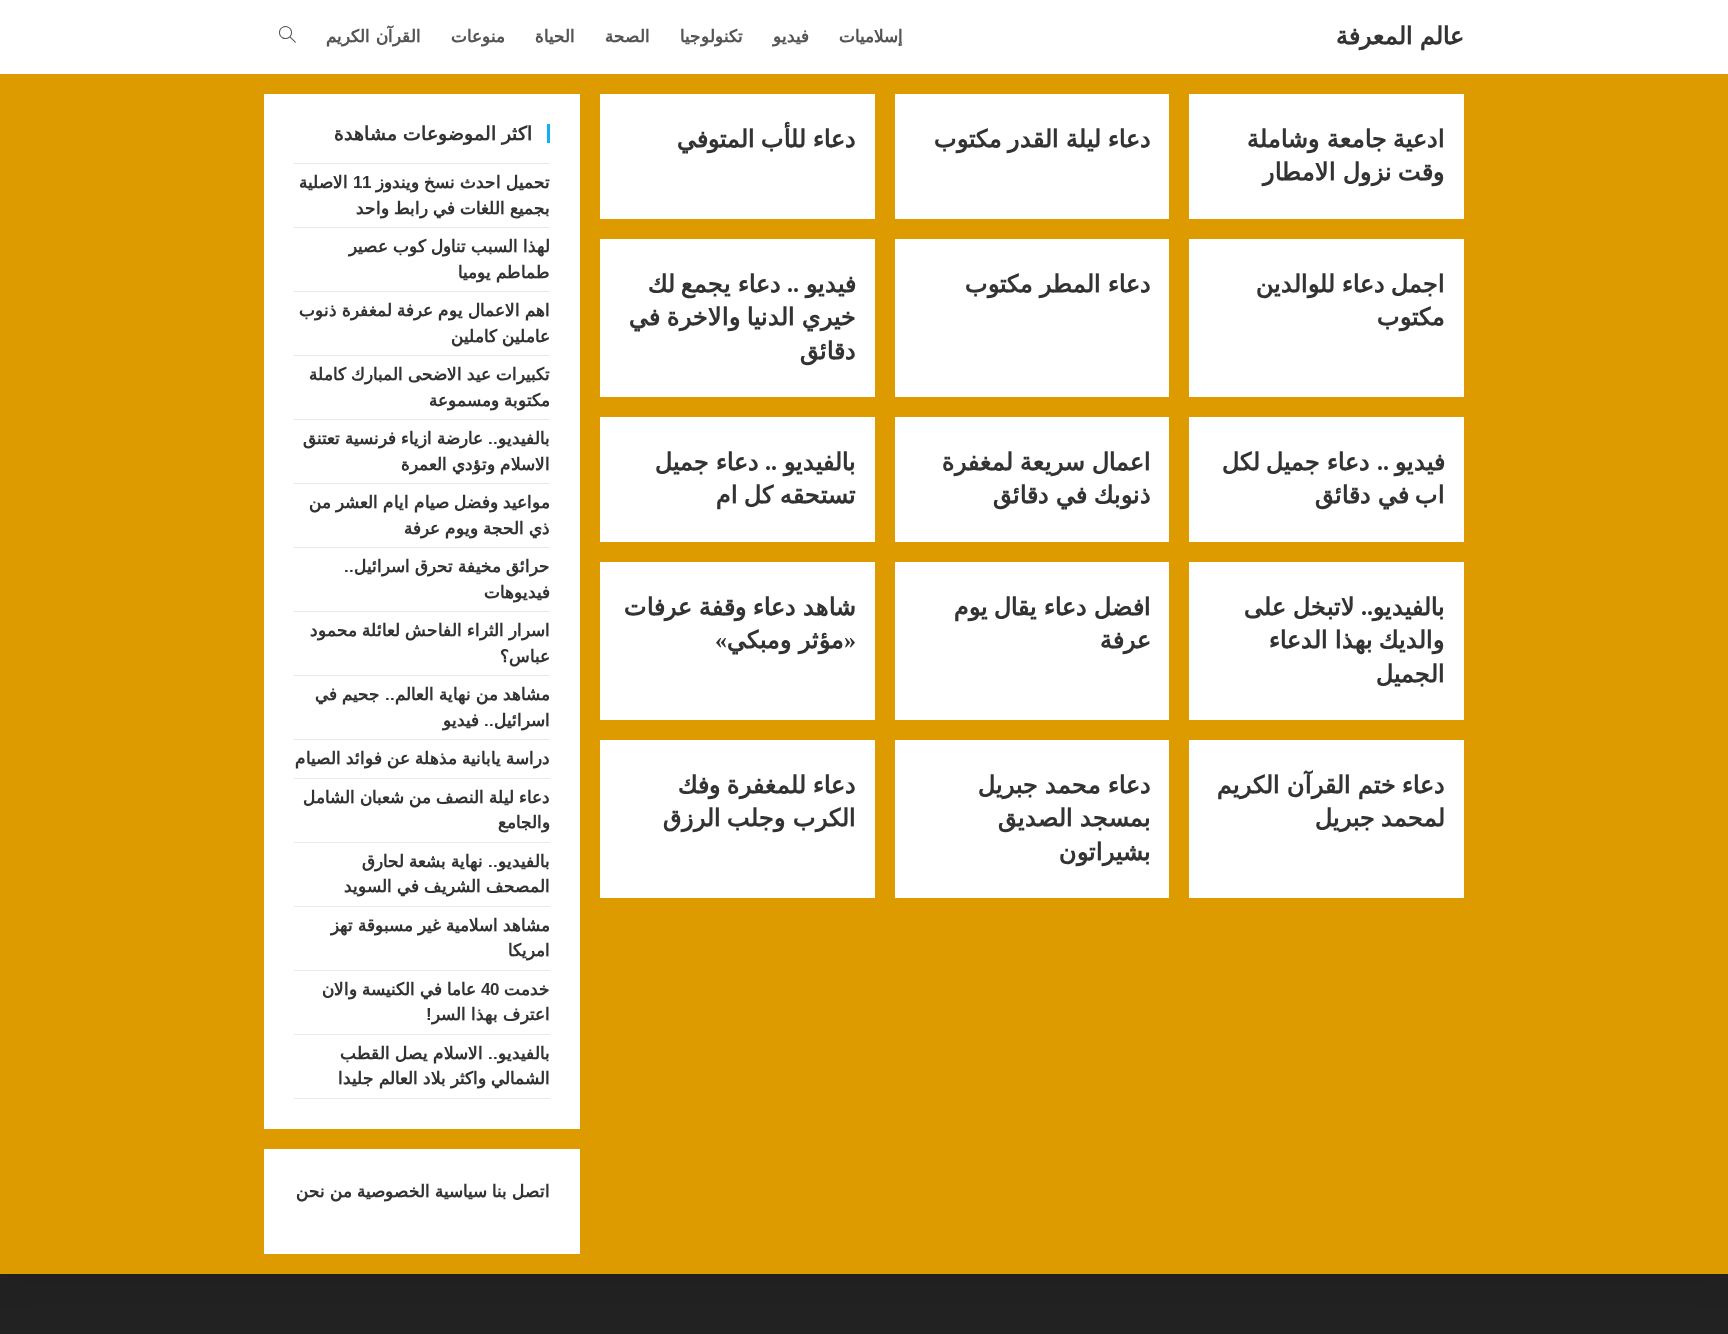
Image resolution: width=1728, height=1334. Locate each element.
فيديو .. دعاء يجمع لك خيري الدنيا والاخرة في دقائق (742, 317)
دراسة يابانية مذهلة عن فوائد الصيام (422, 758)
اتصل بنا (518, 1191)
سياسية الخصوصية (419, 1191)
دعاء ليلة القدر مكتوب (1042, 139)
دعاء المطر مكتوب (1057, 284)
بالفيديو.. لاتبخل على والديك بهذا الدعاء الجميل (1344, 640)
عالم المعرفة (1400, 35)
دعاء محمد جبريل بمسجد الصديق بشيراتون (1064, 818)
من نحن (324, 1191)
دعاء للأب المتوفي (766, 139)
